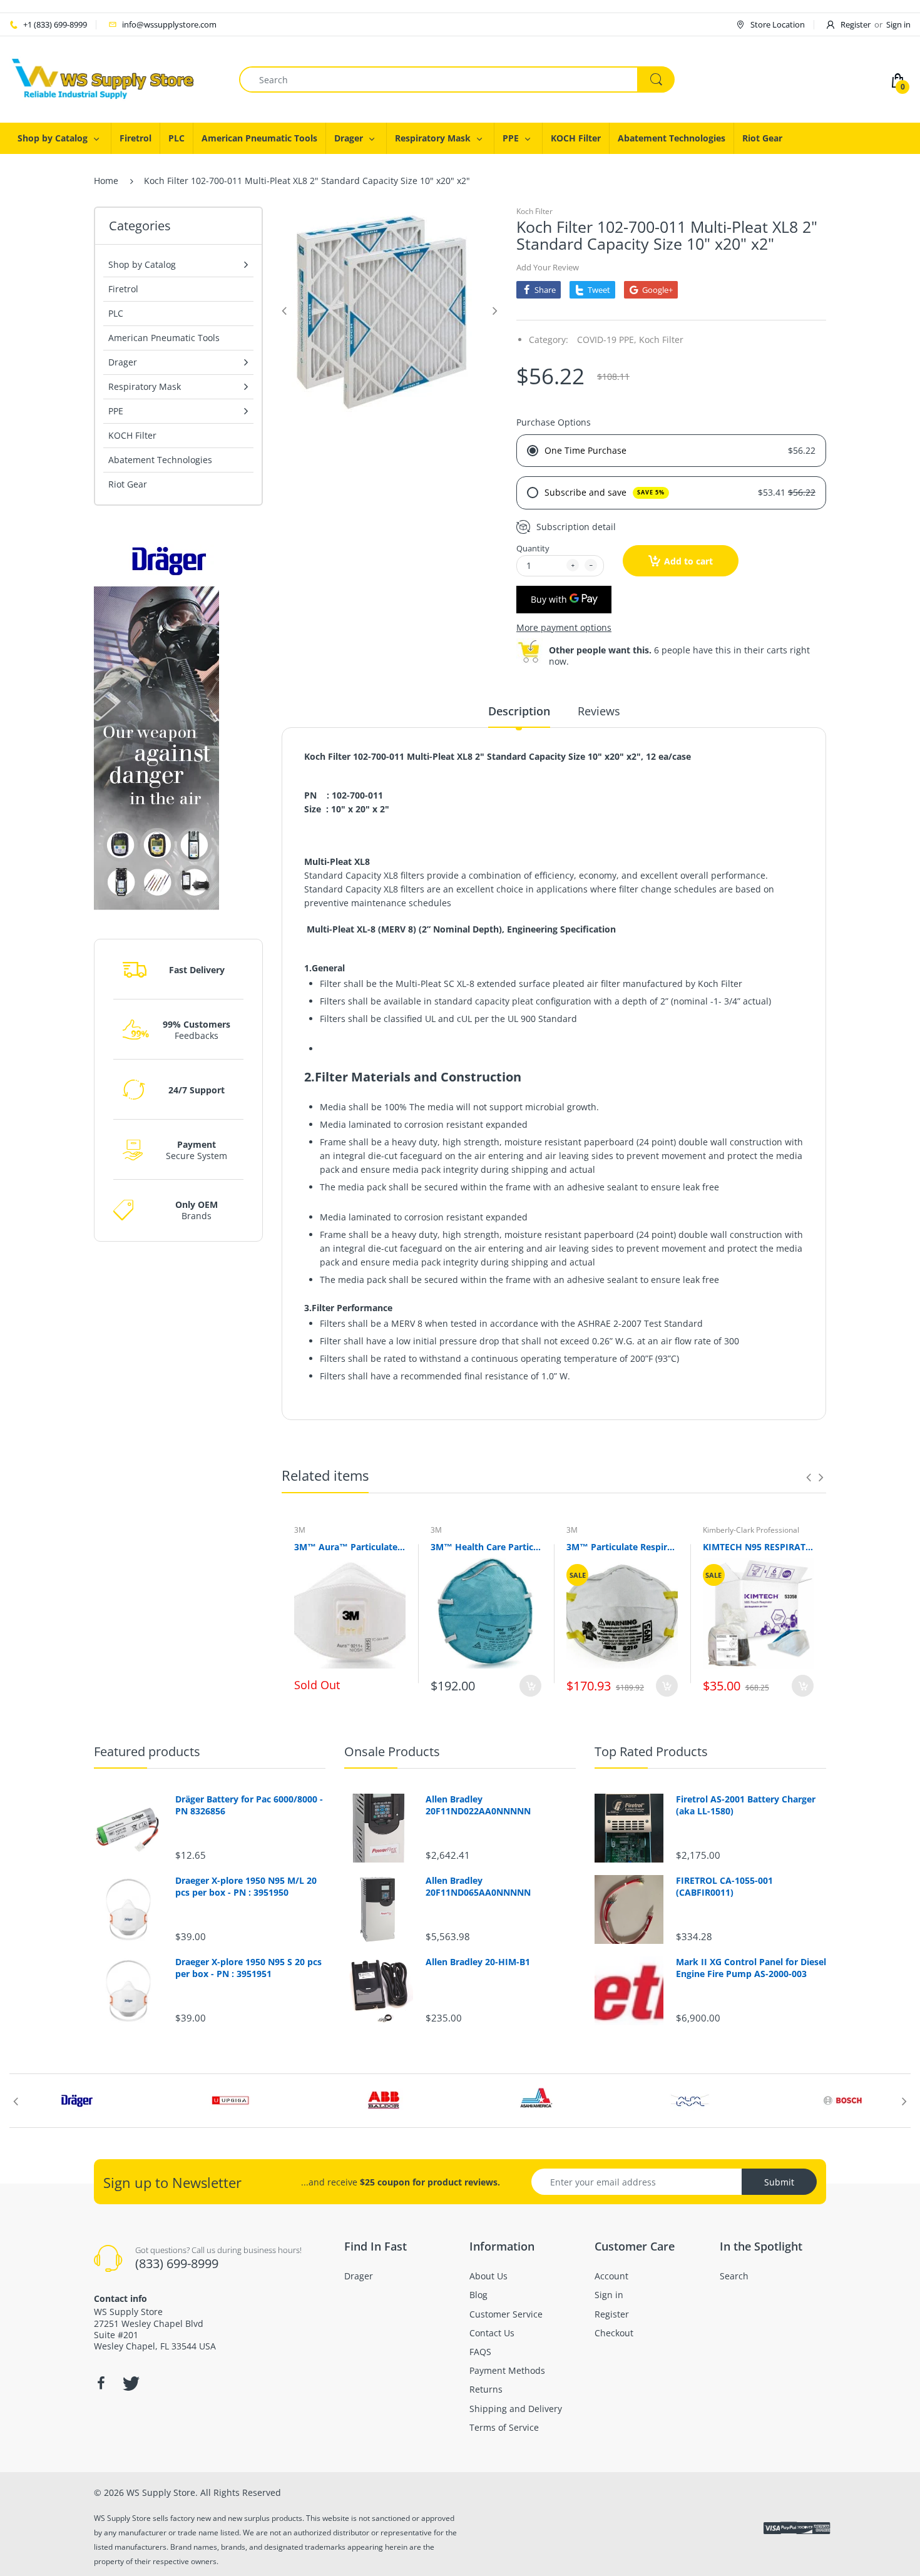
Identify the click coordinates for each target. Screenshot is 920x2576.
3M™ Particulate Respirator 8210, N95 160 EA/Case (622, 1547)
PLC (116, 313)
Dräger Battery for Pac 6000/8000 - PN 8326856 (249, 1805)
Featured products (147, 1751)
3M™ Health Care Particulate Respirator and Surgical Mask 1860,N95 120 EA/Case (486, 1547)
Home (106, 181)
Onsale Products (392, 1751)
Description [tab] (519, 711)
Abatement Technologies (160, 460)
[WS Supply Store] (103, 79)
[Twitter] (130, 2383)
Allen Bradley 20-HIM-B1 (478, 1962)
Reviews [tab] (599, 711)
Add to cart (688, 561)
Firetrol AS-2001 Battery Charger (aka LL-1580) (746, 1805)
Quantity (533, 548)
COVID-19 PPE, (607, 340)
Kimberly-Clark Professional (751, 1530)
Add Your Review (548, 267)
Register (856, 24)
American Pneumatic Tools (164, 338)
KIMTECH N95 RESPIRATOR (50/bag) (759, 1547)
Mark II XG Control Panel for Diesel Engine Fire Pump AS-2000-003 (751, 1968)
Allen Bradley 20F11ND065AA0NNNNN (478, 1886)
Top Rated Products (651, 1751)
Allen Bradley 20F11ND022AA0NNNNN (478, 1805)
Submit (779, 2182)
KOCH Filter (132, 435)
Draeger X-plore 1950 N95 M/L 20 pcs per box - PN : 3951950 (246, 1886)
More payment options (564, 628)
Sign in (898, 24)
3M (300, 1530)
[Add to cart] (530, 1686)
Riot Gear (128, 484)
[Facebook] (101, 2383)
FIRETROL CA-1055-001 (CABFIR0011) (724, 1886)
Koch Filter (534, 211)
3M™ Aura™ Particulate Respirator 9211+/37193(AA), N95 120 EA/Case (350, 1547)
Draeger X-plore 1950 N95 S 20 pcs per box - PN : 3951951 (248, 1968)
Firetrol (123, 289)
